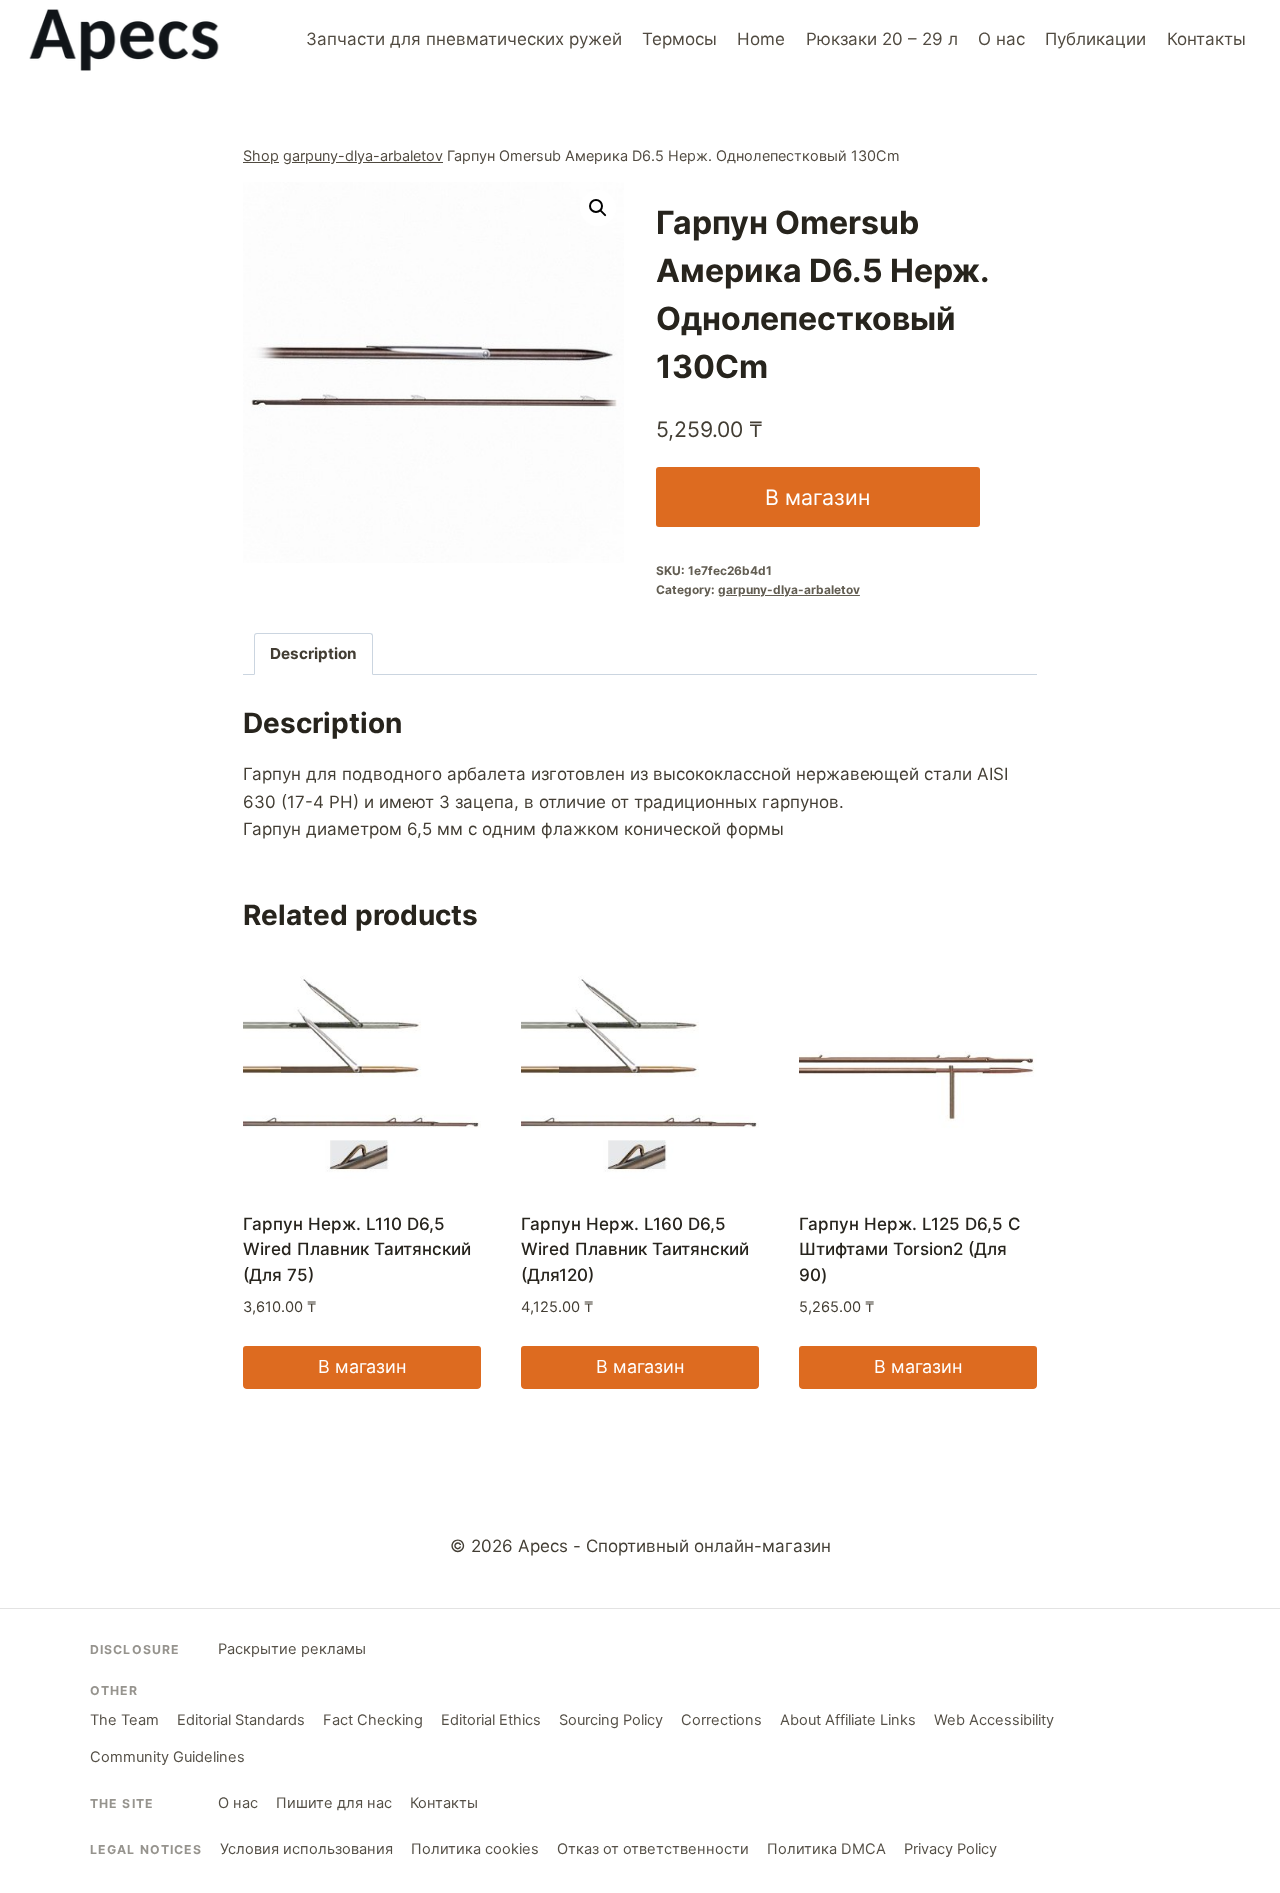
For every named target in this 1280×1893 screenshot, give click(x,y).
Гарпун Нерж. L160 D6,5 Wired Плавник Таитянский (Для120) (635, 1249)
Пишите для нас (334, 1803)
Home (761, 39)
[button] (598, 208)
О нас (1001, 39)
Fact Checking (373, 1720)
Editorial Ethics (491, 1720)
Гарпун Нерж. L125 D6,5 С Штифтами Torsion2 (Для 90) (910, 1249)
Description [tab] (313, 653)
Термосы (679, 39)
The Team (124, 1720)
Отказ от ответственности (653, 1849)
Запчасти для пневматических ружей (464, 39)
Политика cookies (475, 1849)
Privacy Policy (950, 1849)
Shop (261, 155)
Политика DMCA (826, 1849)
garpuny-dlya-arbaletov (363, 155)
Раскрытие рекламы (292, 1649)
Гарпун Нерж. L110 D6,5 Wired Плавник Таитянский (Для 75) (357, 1249)
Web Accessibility (994, 1720)
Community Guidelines (167, 1757)
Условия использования (306, 1849)
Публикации (1095, 39)
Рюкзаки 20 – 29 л (882, 39)
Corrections (721, 1720)
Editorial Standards (241, 1720)
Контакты (1206, 39)
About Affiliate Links (848, 1720)
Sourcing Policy (611, 1720)
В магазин (817, 497)
